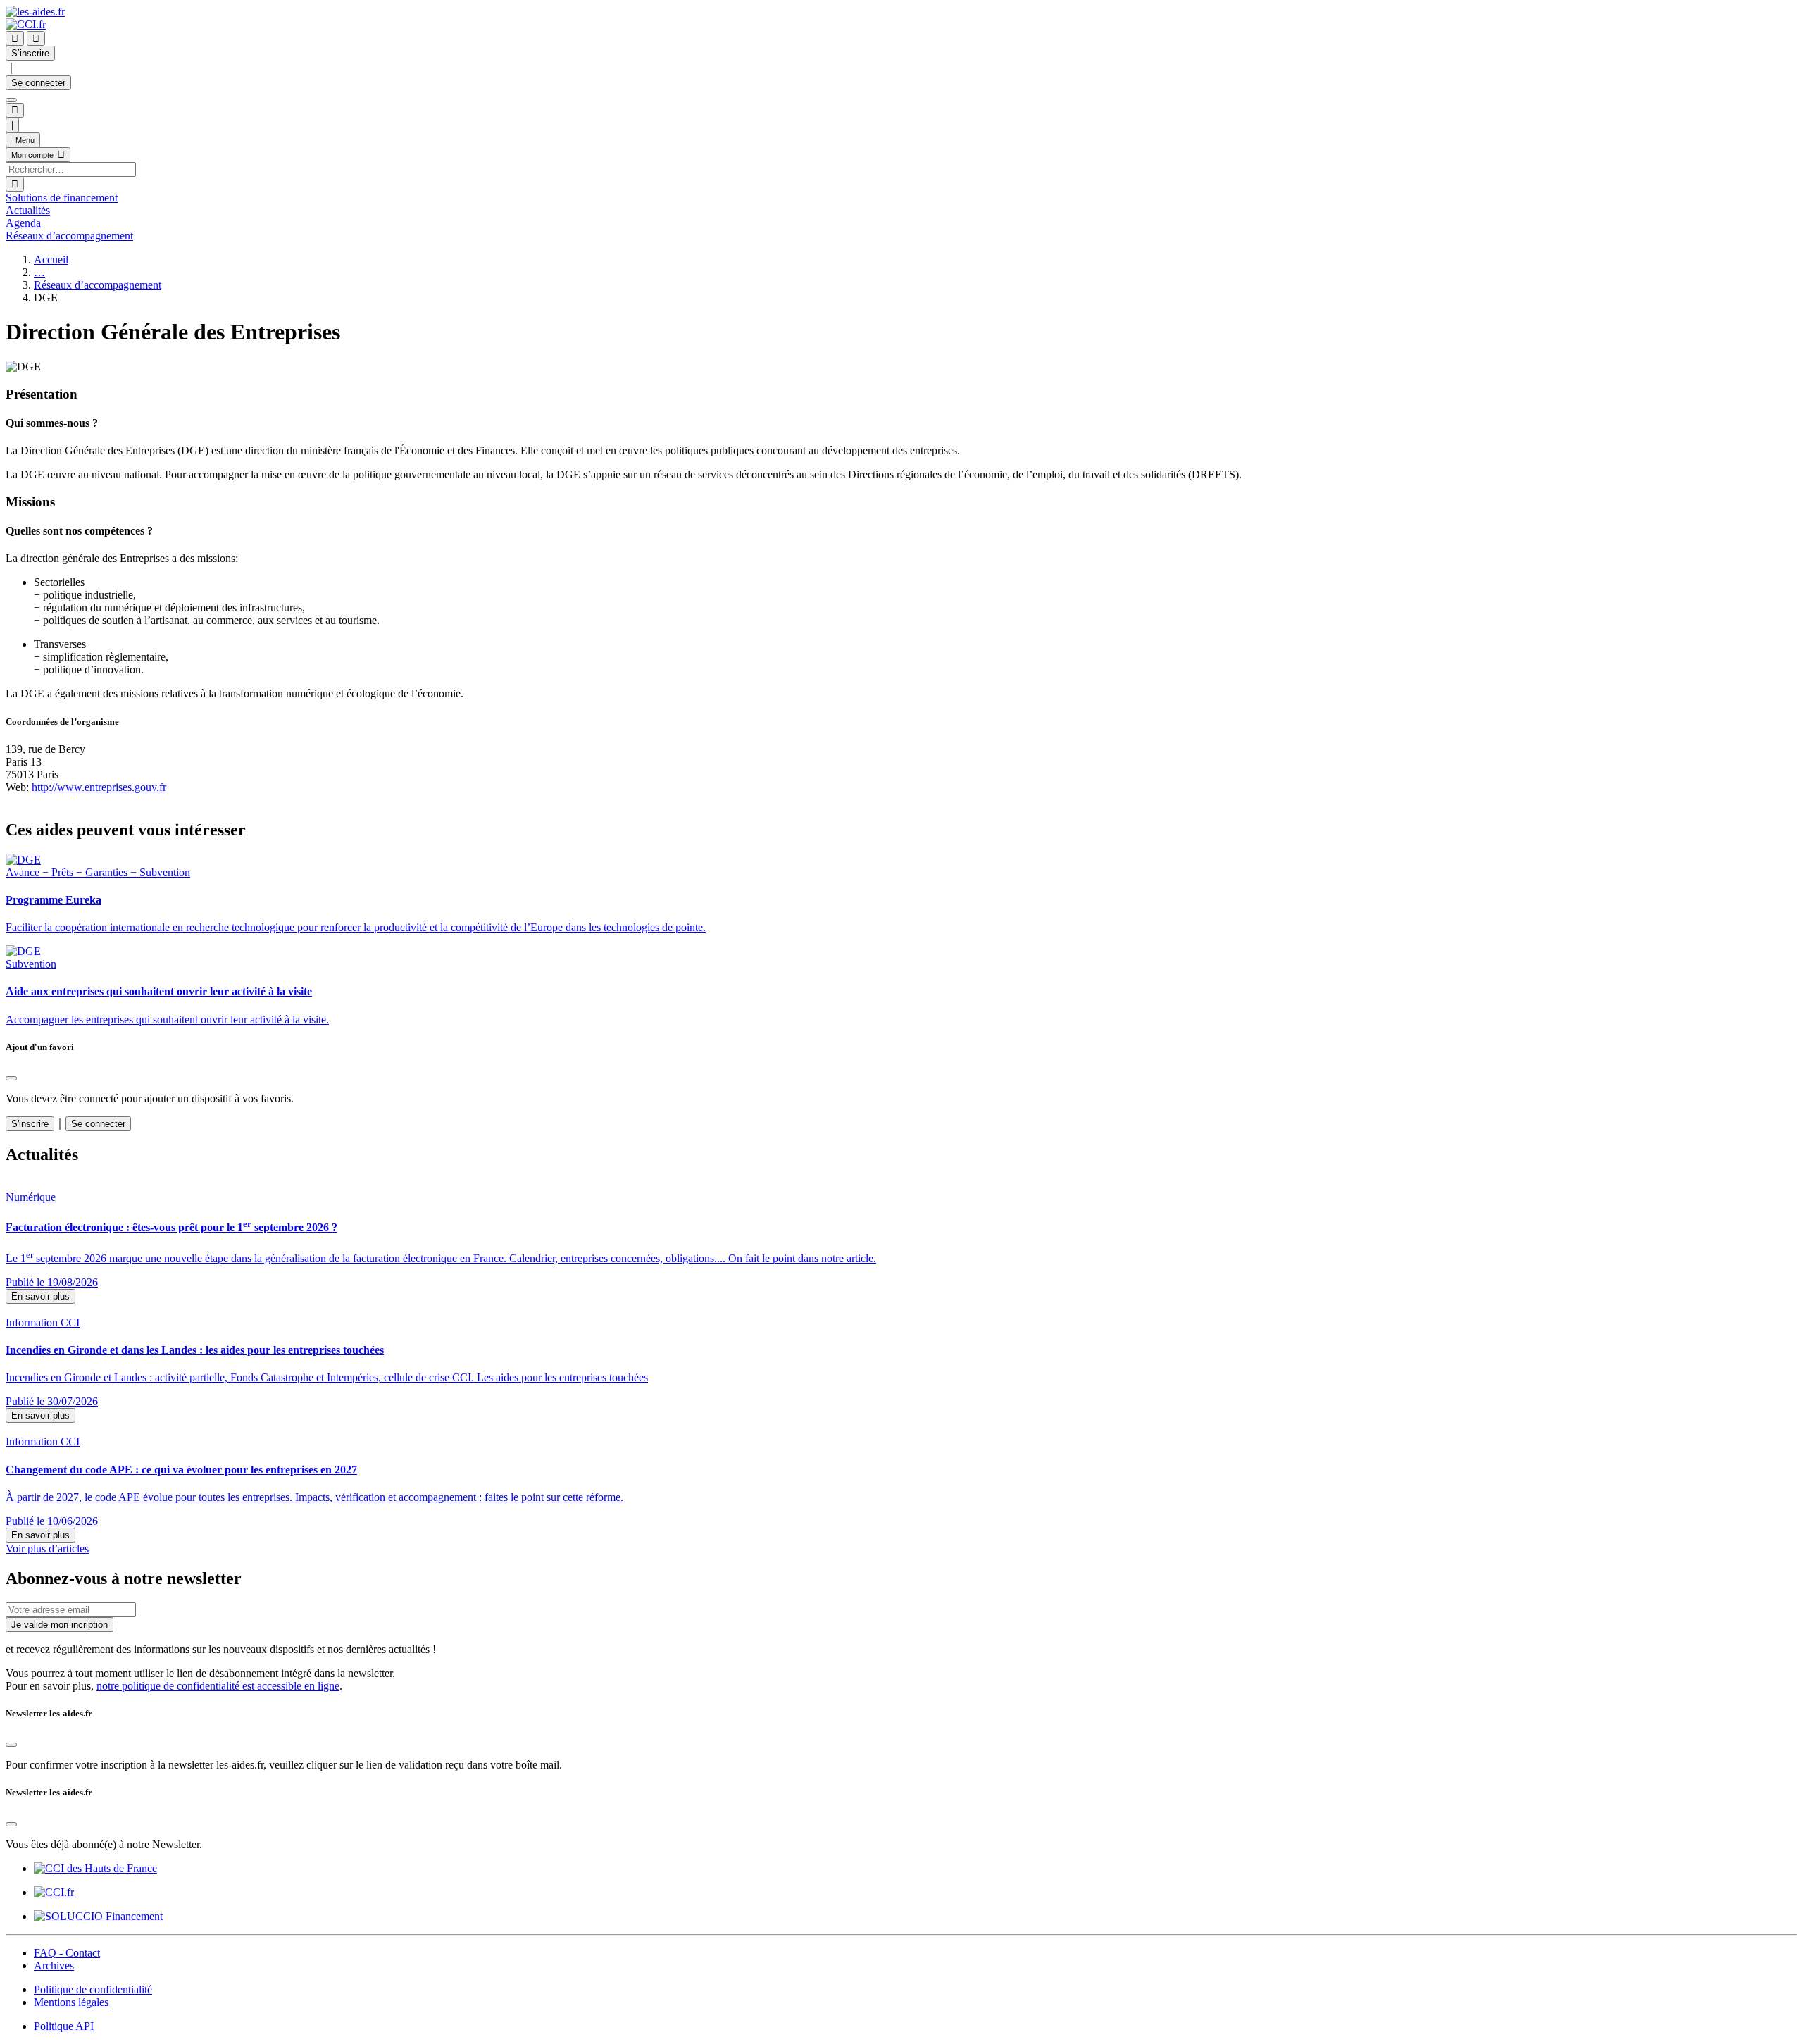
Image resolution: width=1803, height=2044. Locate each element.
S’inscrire (30, 53)
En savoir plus (40, 1296)
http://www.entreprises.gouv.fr (99, 787)
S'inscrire (30, 1124)
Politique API (64, 2026)
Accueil (51, 260)
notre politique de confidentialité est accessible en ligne (218, 1686)
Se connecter (38, 83)
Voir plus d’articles (47, 1548)
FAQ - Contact (67, 1953)
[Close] (11, 1078)
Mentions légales (71, 2002)
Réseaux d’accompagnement (98, 285)
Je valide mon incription (60, 1625)
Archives (54, 1965)
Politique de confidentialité (93, 1989)
